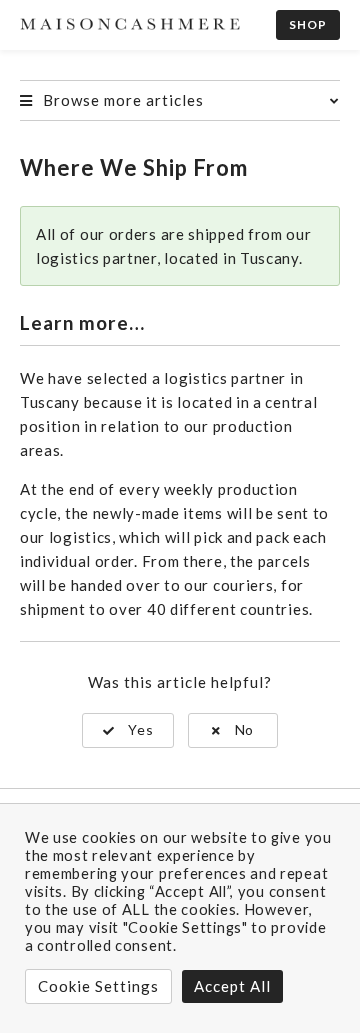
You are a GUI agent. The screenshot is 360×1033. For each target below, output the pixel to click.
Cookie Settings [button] (98, 986)
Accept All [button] (232, 986)
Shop (308, 24)
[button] (128, 730)
